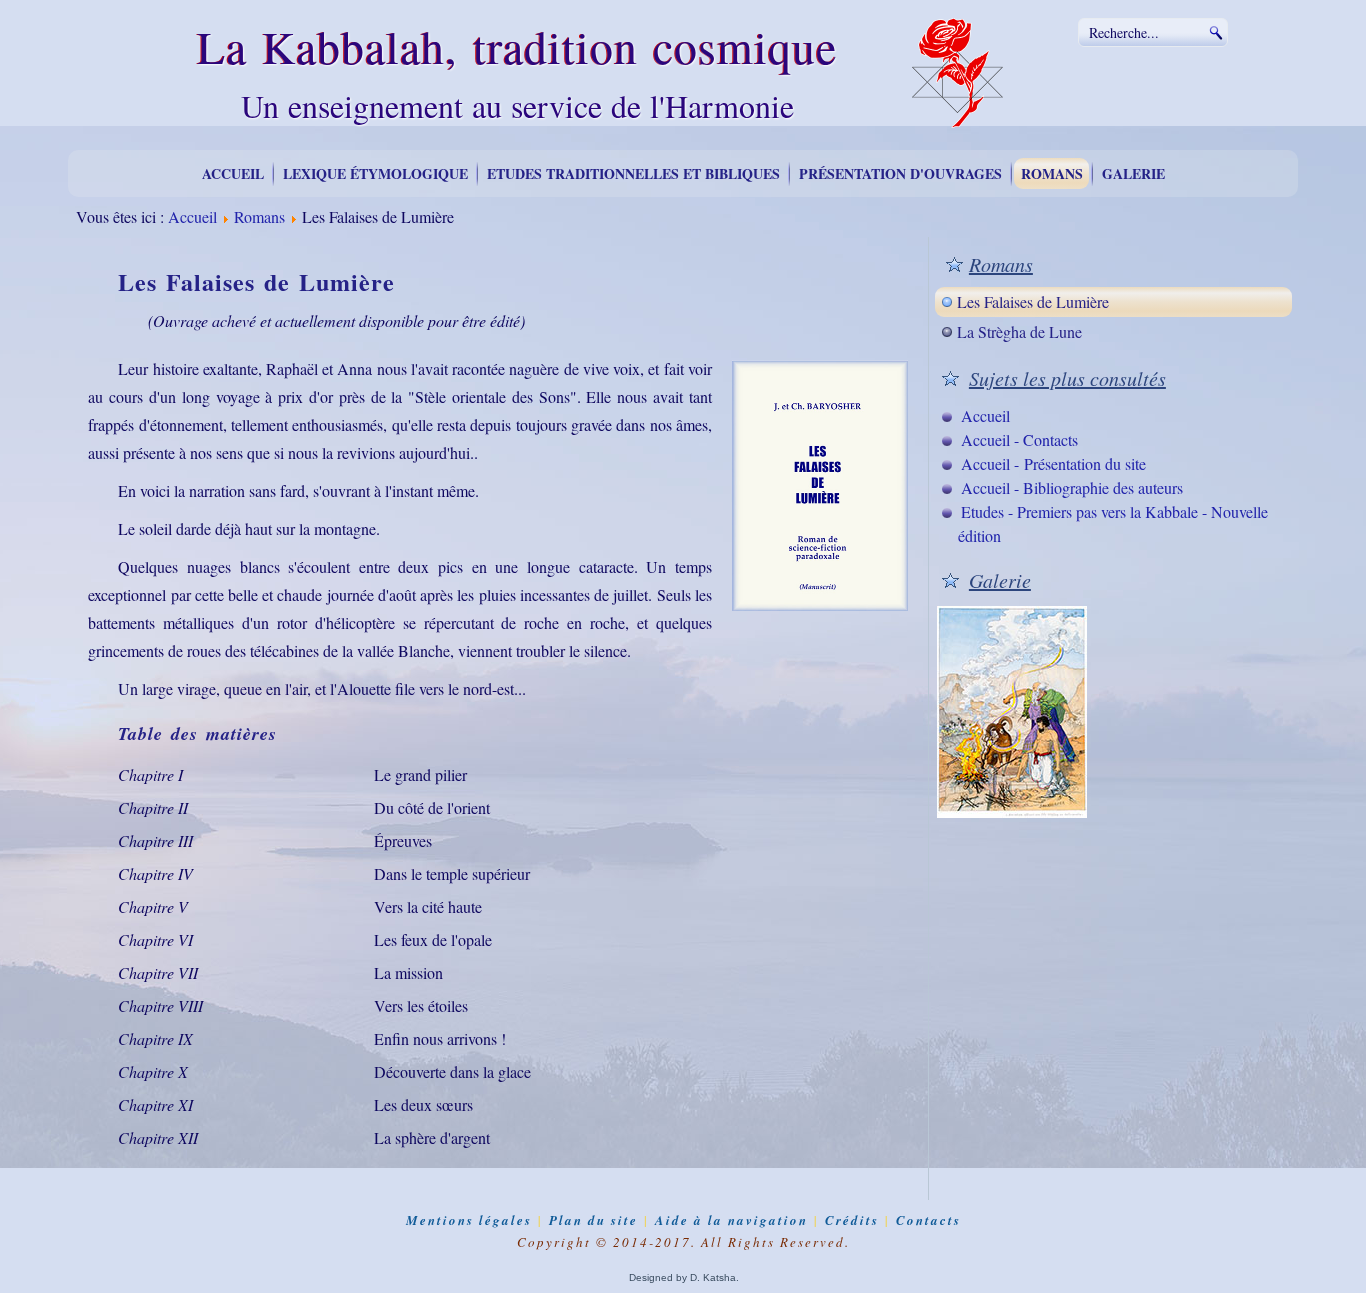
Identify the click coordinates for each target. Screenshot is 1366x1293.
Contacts (928, 1220)
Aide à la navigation (731, 1220)
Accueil (233, 173)
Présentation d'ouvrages (900, 173)
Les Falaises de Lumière (1033, 301)
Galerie (1133, 173)
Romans (1052, 173)
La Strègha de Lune (1019, 331)
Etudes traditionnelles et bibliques (633, 173)
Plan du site (593, 1220)
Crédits (852, 1220)
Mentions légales (469, 1220)
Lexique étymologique (375, 173)
